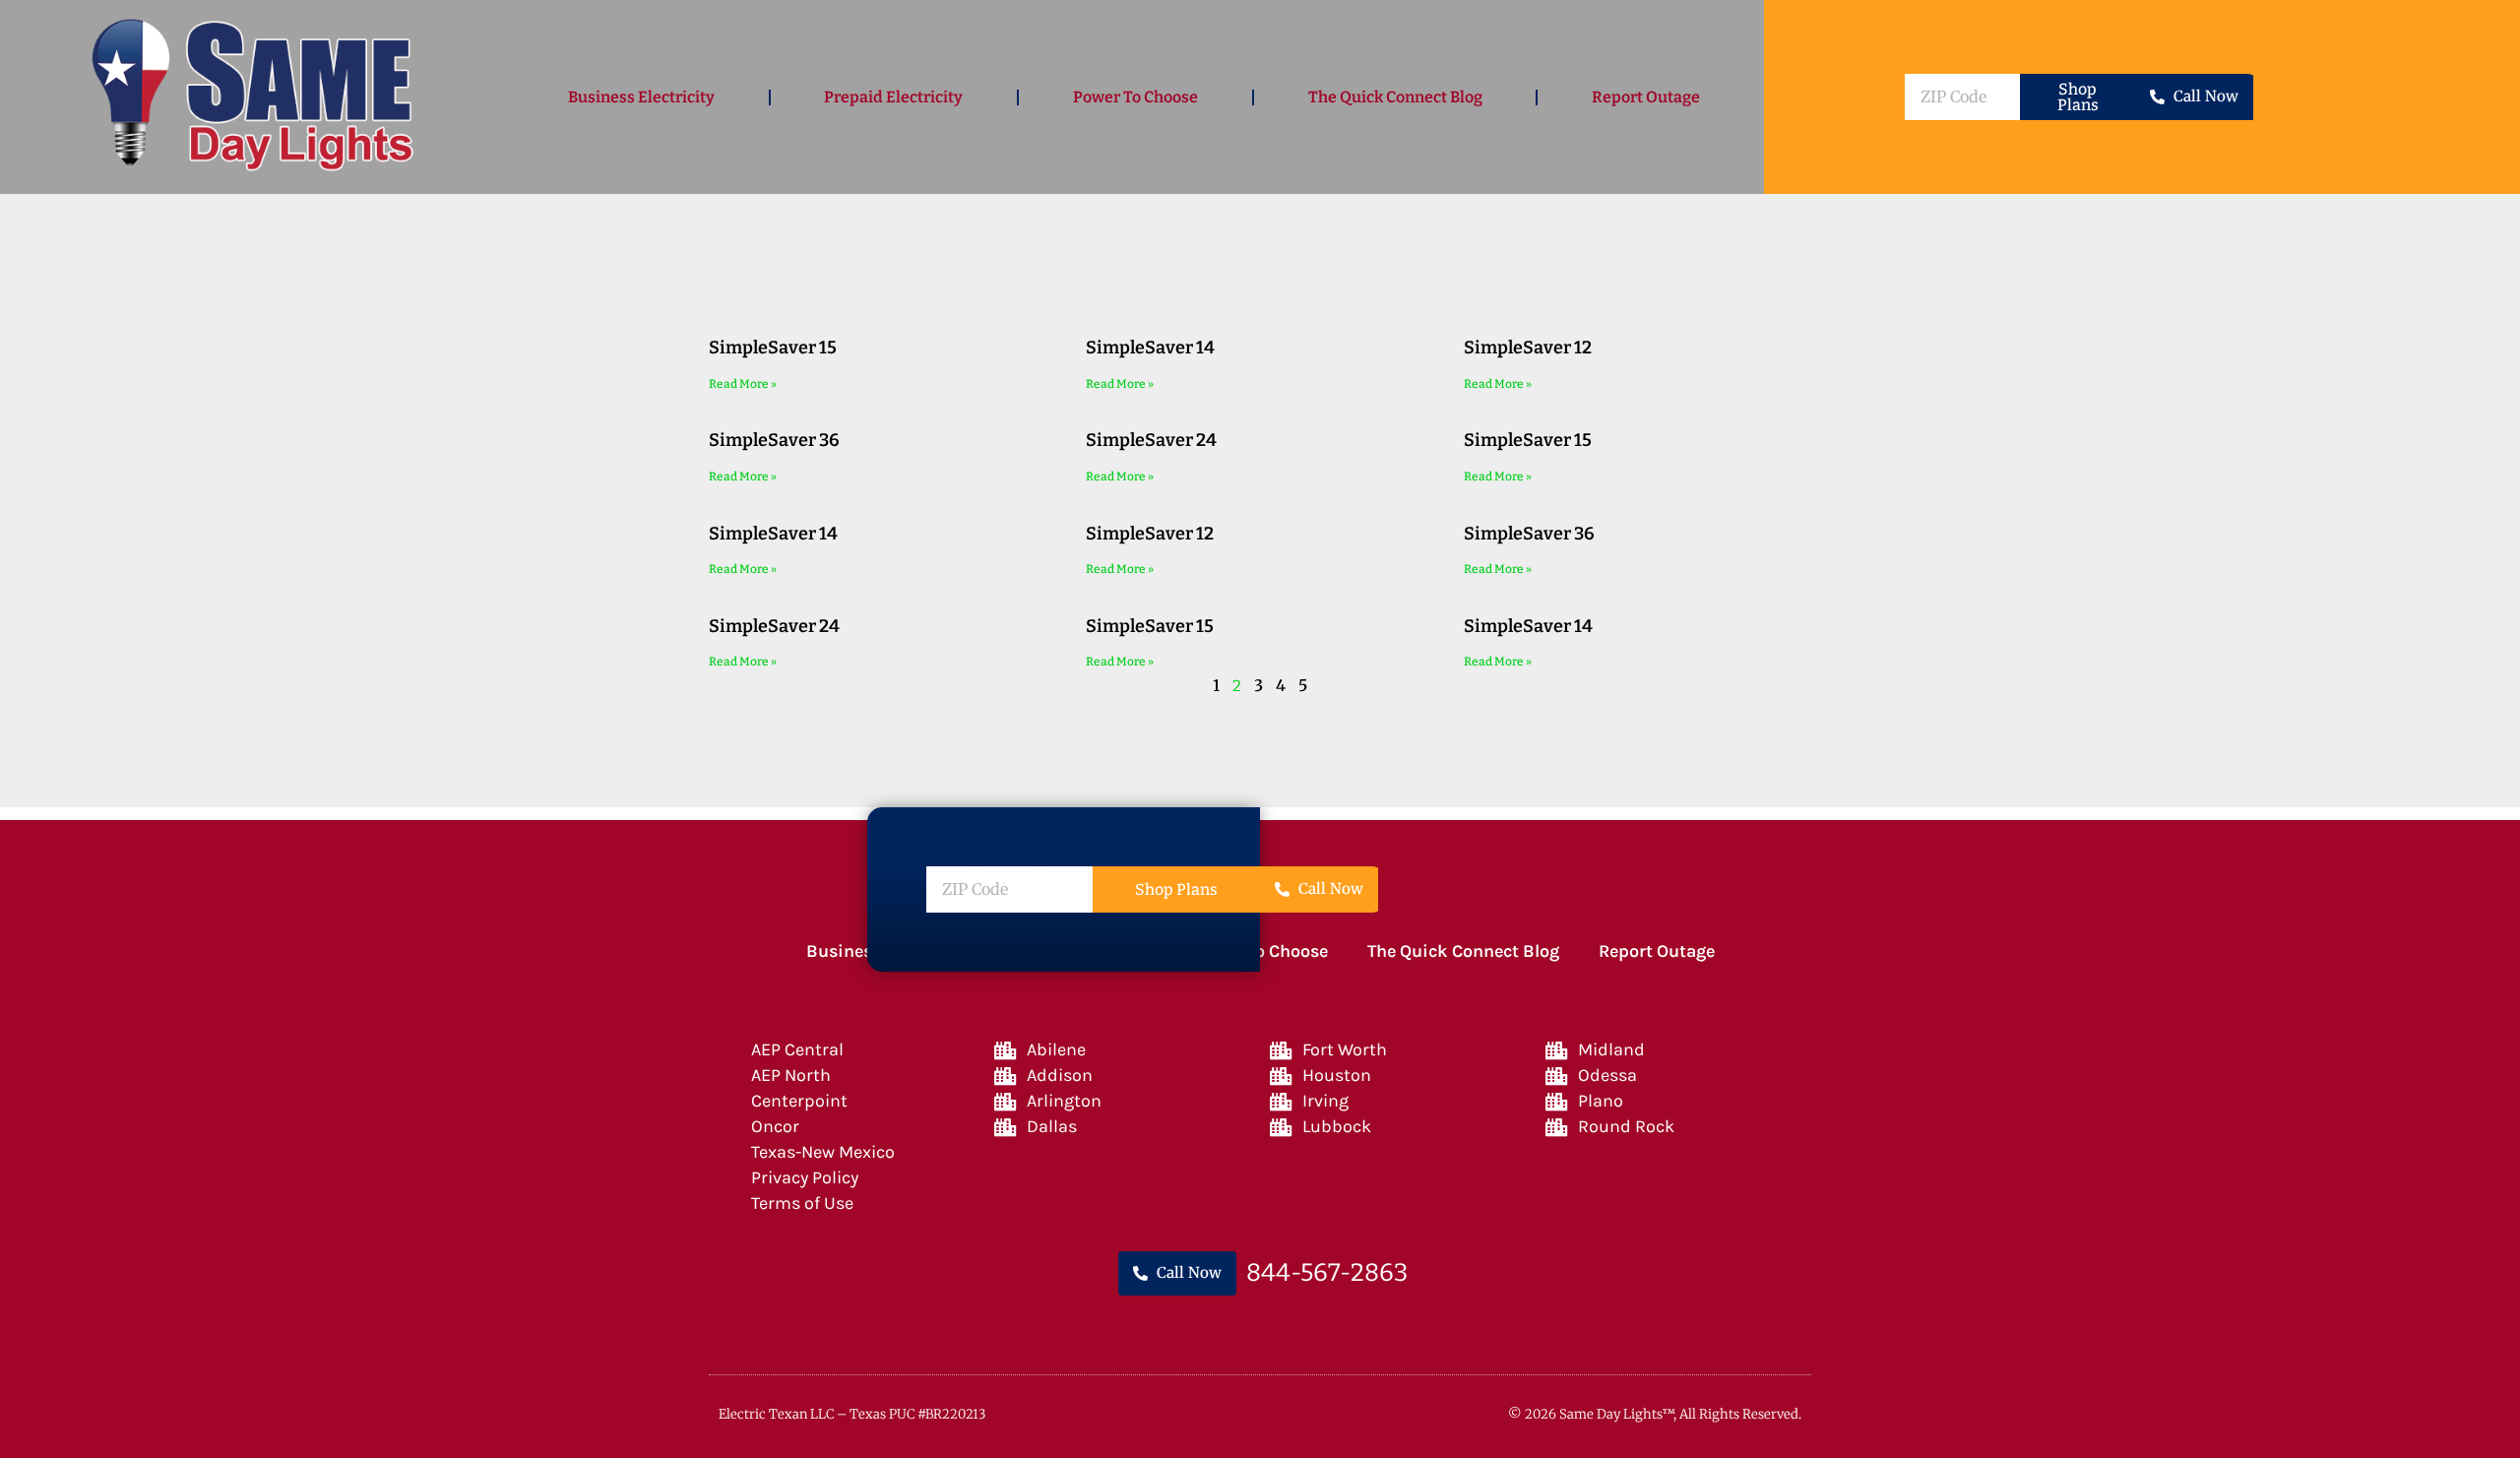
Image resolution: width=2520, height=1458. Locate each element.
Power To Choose (1135, 97)
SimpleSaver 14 (1150, 348)
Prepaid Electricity (893, 97)
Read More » (743, 384)
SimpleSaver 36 (774, 440)
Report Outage (1646, 97)
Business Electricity (641, 97)
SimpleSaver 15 (773, 348)
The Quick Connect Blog (1395, 97)
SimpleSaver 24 (1151, 440)
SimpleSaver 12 (1528, 348)
